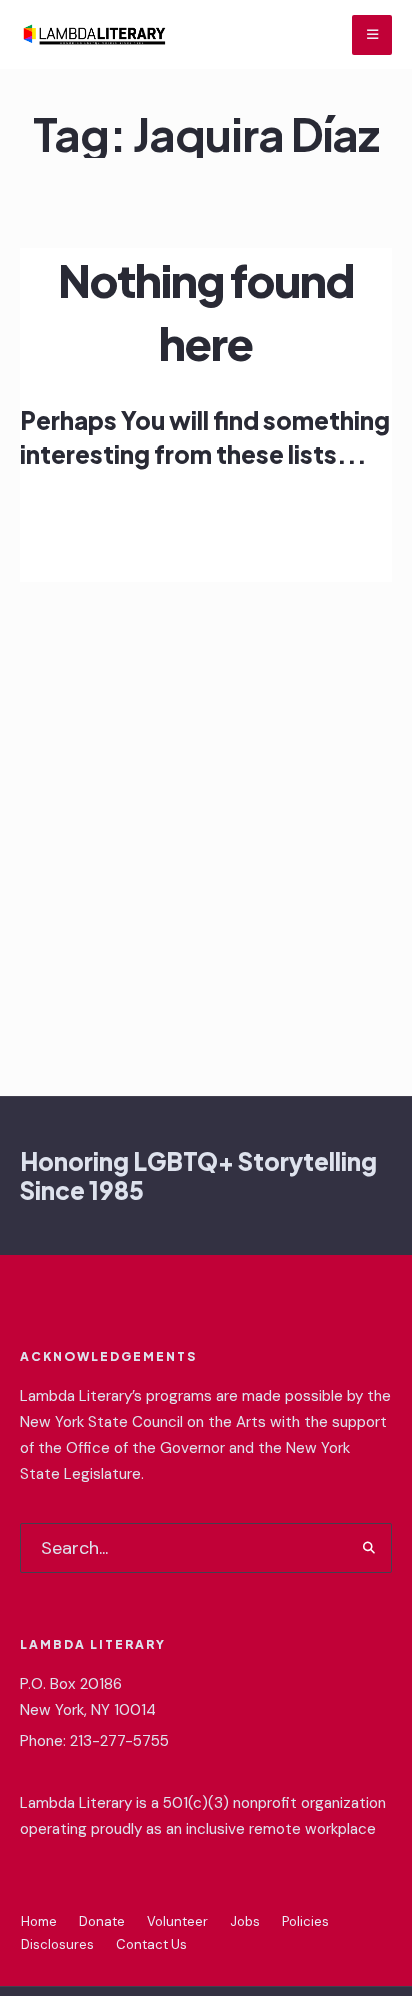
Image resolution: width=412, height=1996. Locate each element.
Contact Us (151, 1944)
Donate (102, 1921)
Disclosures (57, 1944)
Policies (305, 1921)
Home (39, 1921)
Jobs (245, 1921)
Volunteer (177, 1921)
